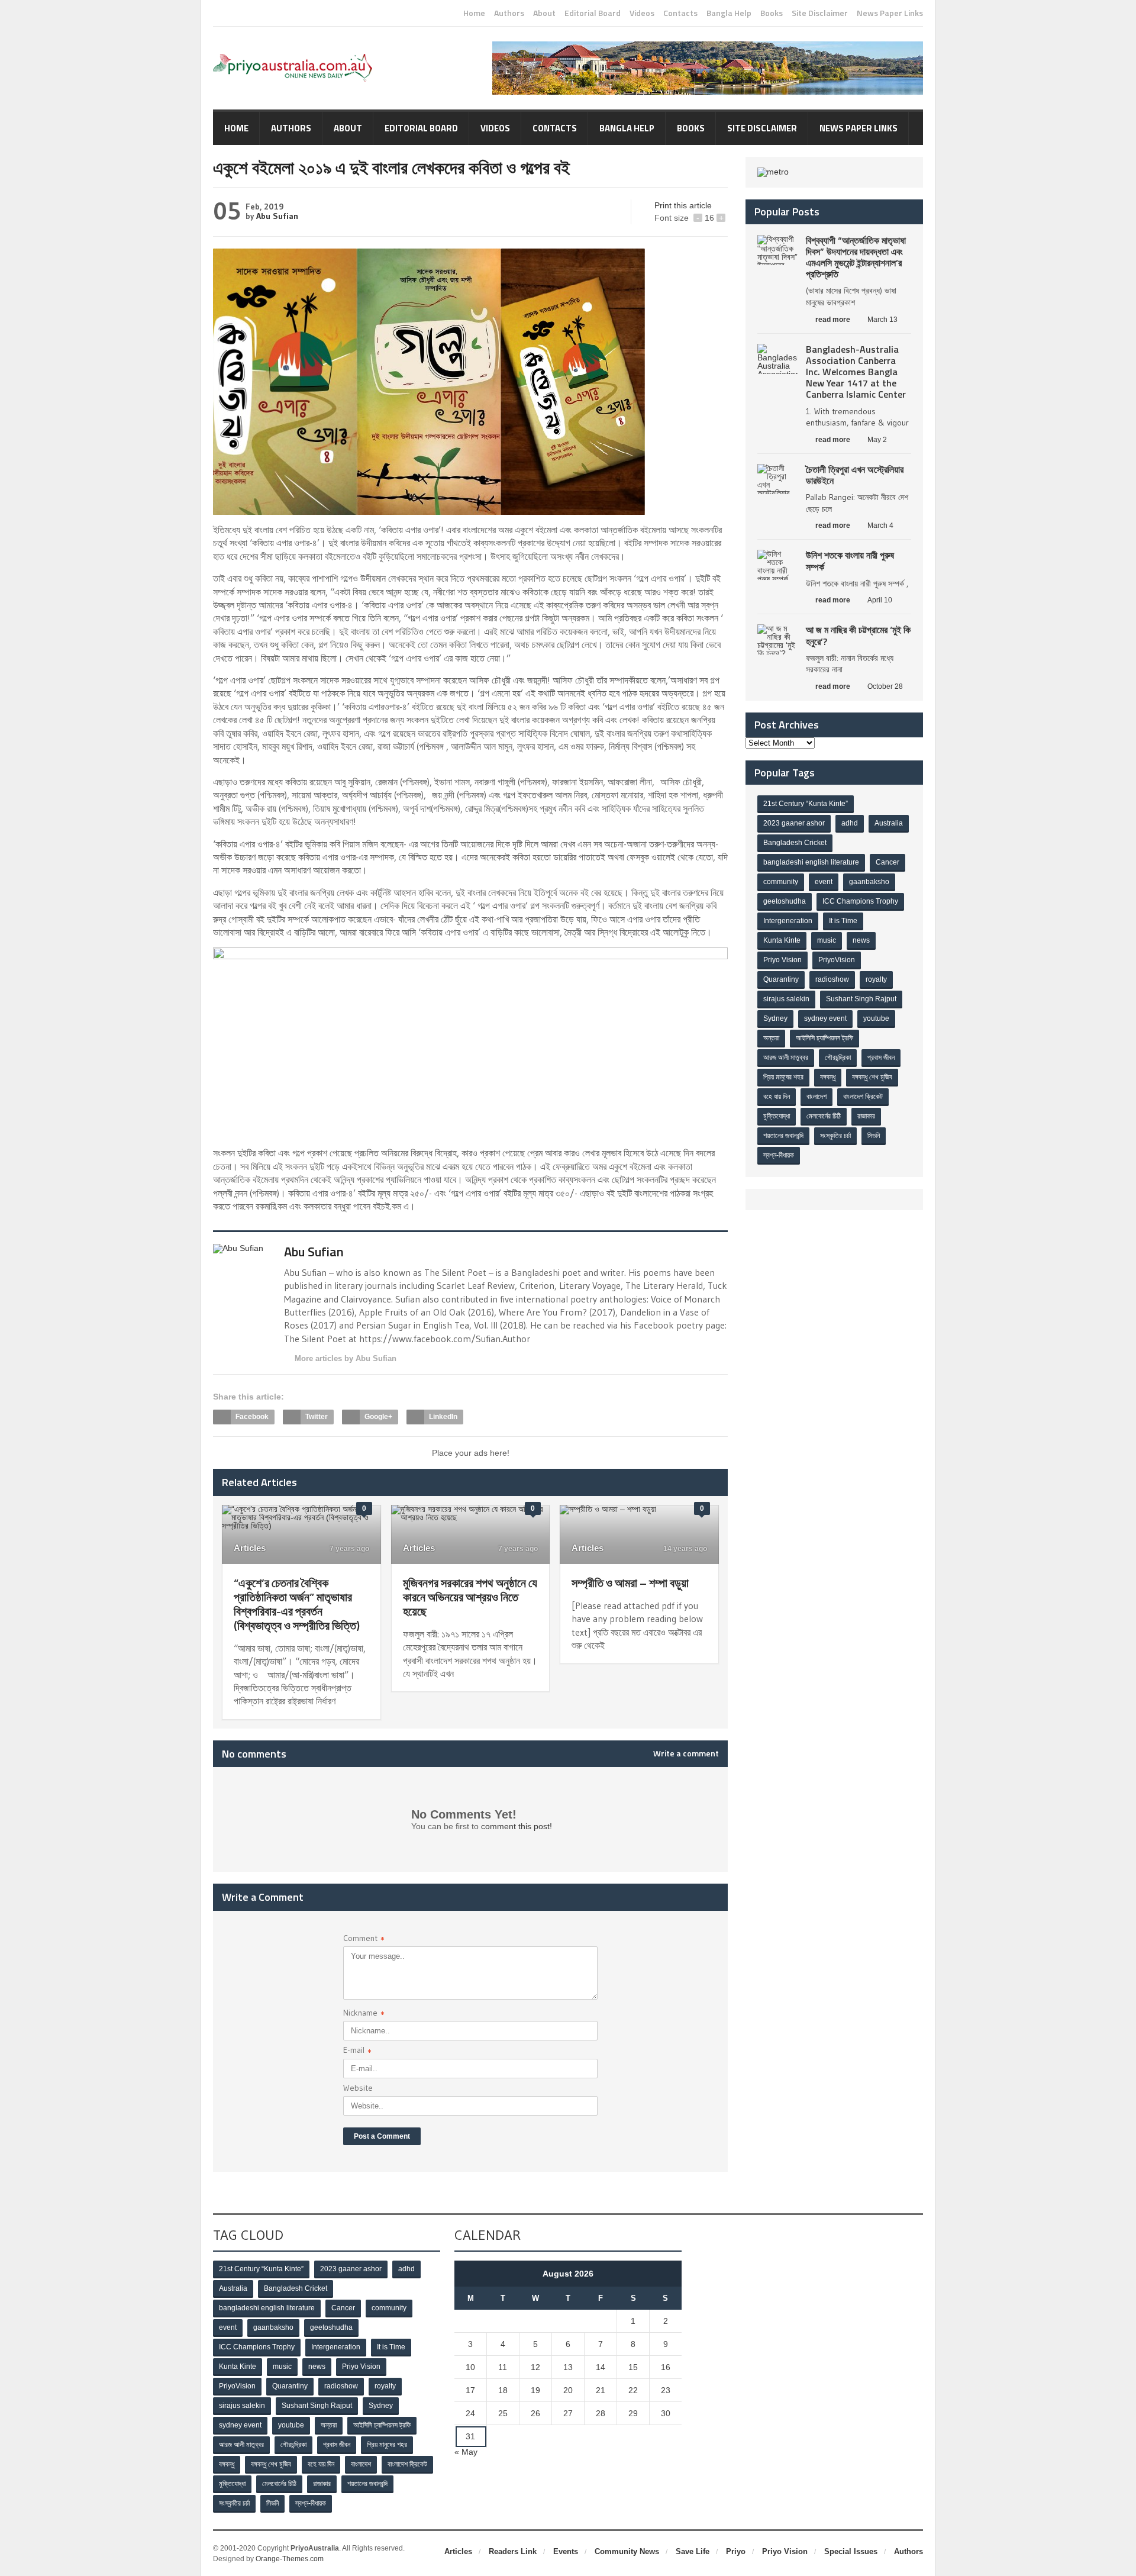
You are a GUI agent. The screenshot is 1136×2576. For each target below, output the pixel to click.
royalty (876, 979)
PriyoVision (837, 960)
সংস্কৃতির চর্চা (835, 1136)
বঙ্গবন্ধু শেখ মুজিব (872, 1077)
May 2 (877, 440)
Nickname (364, 2014)
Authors (509, 13)
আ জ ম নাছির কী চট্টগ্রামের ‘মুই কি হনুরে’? (858, 635)
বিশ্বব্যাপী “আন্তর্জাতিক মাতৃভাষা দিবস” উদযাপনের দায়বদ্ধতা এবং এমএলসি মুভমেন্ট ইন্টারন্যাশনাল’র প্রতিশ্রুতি (856, 257)
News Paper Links (890, 13)
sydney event (825, 1018)
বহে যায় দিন (777, 1097)
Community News (627, 2551)
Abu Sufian (277, 216)
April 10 (880, 600)
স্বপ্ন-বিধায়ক (779, 1155)
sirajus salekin (786, 999)
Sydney (775, 1018)
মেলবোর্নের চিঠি (824, 1116)
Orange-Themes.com (290, 2559)
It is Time (843, 921)
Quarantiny (781, 979)
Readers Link (513, 2551)
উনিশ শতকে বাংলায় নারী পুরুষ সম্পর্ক (850, 561)
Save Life (693, 2551)
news (861, 940)
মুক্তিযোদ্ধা (777, 1116)
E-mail (357, 2051)
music (827, 940)
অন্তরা (771, 1038)
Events (566, 2551)
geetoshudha (785, 901)
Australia (889, 823)
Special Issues (851, 2551)
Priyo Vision (782, 960)
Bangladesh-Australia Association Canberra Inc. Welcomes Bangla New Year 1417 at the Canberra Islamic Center (856, 372)
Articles (250, 1548)
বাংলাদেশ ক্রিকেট (863, 1097)
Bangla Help (729, 13)
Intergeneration (788, 921)
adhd (850, 823)
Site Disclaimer (820, 13)
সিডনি (874, 1136)
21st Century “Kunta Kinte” (806, 804)
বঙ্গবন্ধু (828, 1077)
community (781, 882)
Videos (642, 13)
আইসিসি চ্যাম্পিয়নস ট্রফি (824, 1038)
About (544, 13)
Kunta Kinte (782, 940)
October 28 (885, 686)
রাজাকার (866, 1116)
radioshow (832, 979)
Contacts (680, 13)
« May (466, 2452)
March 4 (880, 525)
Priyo (736, 2551)
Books (772, 13)
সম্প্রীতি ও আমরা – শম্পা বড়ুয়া (630, 1583)
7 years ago (348, 1549)
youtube (876, 1018)
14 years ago (684, 1549)
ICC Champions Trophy (860, 901)
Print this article (683, 205)
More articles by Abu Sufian (346, 1358)
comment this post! (517, 1826)
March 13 (882, 320)
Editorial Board (593, 13)
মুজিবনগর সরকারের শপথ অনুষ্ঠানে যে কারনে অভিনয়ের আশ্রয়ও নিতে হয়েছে (470, 1597)
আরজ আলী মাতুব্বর (786, 1058)
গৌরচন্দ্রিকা (838, 1058)
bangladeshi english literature (811, 862)
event (824, 882)
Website (358, 2088)
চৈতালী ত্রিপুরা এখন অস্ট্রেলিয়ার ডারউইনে (855, 475)
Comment (364, 1940)
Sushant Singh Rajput (861, 999)
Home (474, 13)
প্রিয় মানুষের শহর (783, 1077)
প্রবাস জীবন (881, 1058)
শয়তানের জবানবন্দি (783, 1136)
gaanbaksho (869, 882)
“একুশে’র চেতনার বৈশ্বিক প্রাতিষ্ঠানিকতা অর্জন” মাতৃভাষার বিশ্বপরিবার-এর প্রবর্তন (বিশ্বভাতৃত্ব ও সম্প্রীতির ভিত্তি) (297, 1604)
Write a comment (686, 1753)
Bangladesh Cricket (795, 843)
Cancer (887, 862)
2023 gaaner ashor (794, 823)
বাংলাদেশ (816, 1097)
